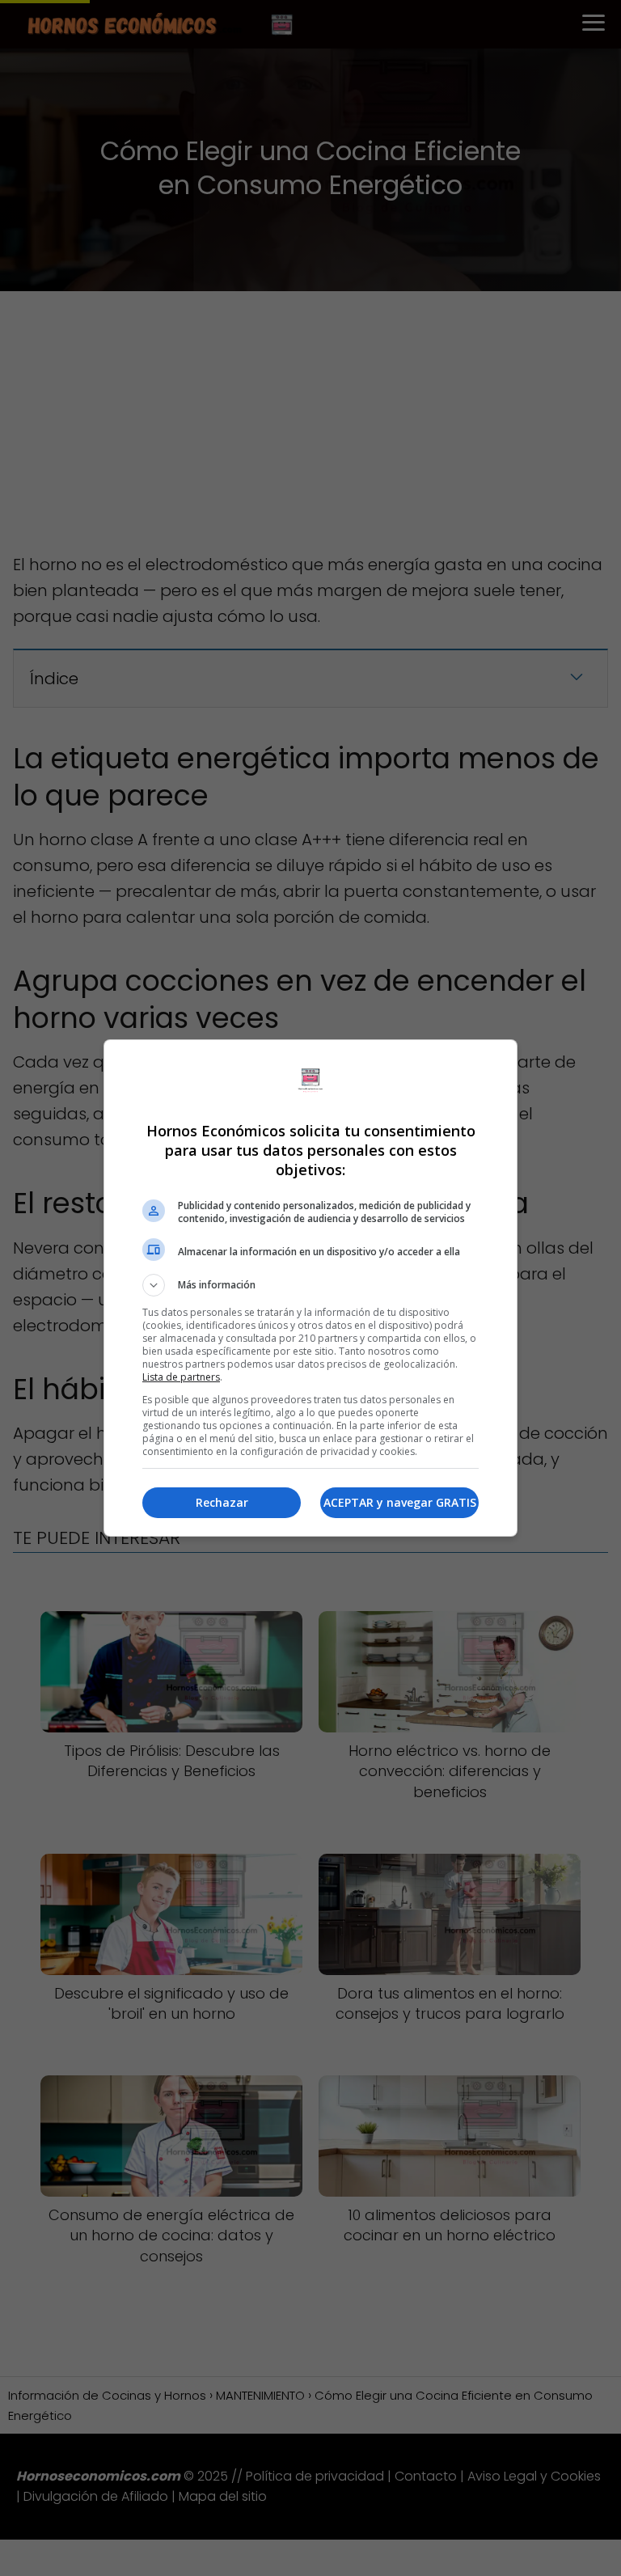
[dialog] (310, 1288)
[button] (310, 1285)
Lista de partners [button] (181, 1377)
